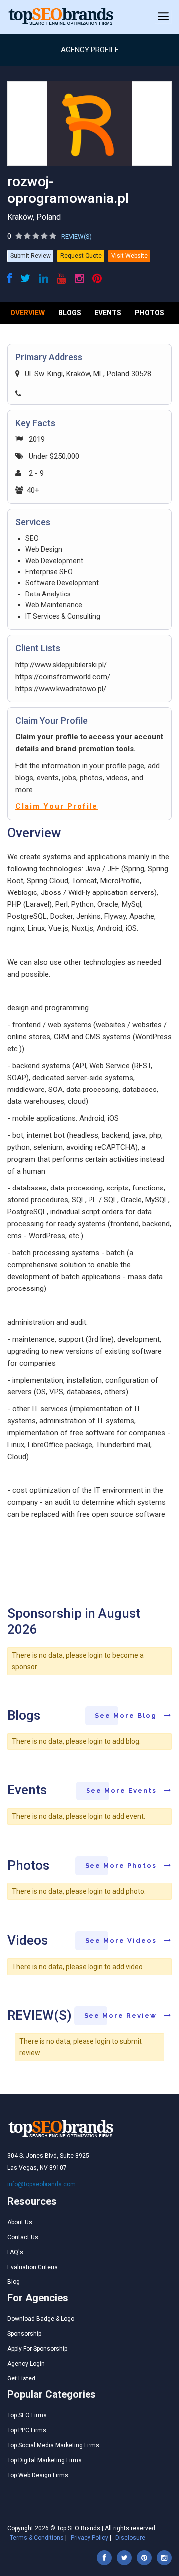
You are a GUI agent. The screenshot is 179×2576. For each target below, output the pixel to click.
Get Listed (21, 2378)
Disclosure (130, 2538)
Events (108, 313)
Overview (28, 313)
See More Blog (127, 1716)
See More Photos (122, 1865)
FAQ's (15, 2252)
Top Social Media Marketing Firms (53, 2445)
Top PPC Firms (27, 2430)
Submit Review (31, 256)
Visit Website (130, 256)
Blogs (70, 313)
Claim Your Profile (57, 806)
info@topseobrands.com (42, 2184)
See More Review (122, 2016)
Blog (14, 2282)
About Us (20, 2222)
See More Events (123, 1791)
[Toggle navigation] (163, 17)
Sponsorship (24, 2334)
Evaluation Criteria (33, 2267)
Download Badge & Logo (41, 2319)
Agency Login (26, 2364)
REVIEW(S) (77, 237)
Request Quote (81, 256)
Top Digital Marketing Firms (45, 2460)
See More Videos (122, 1940)
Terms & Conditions (37, 2538)
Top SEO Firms (27, 2415)
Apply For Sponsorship (37, 2349)
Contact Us (23, 2237)
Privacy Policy (89, 2538)
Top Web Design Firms (38, 2475)
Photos (149, 313)
